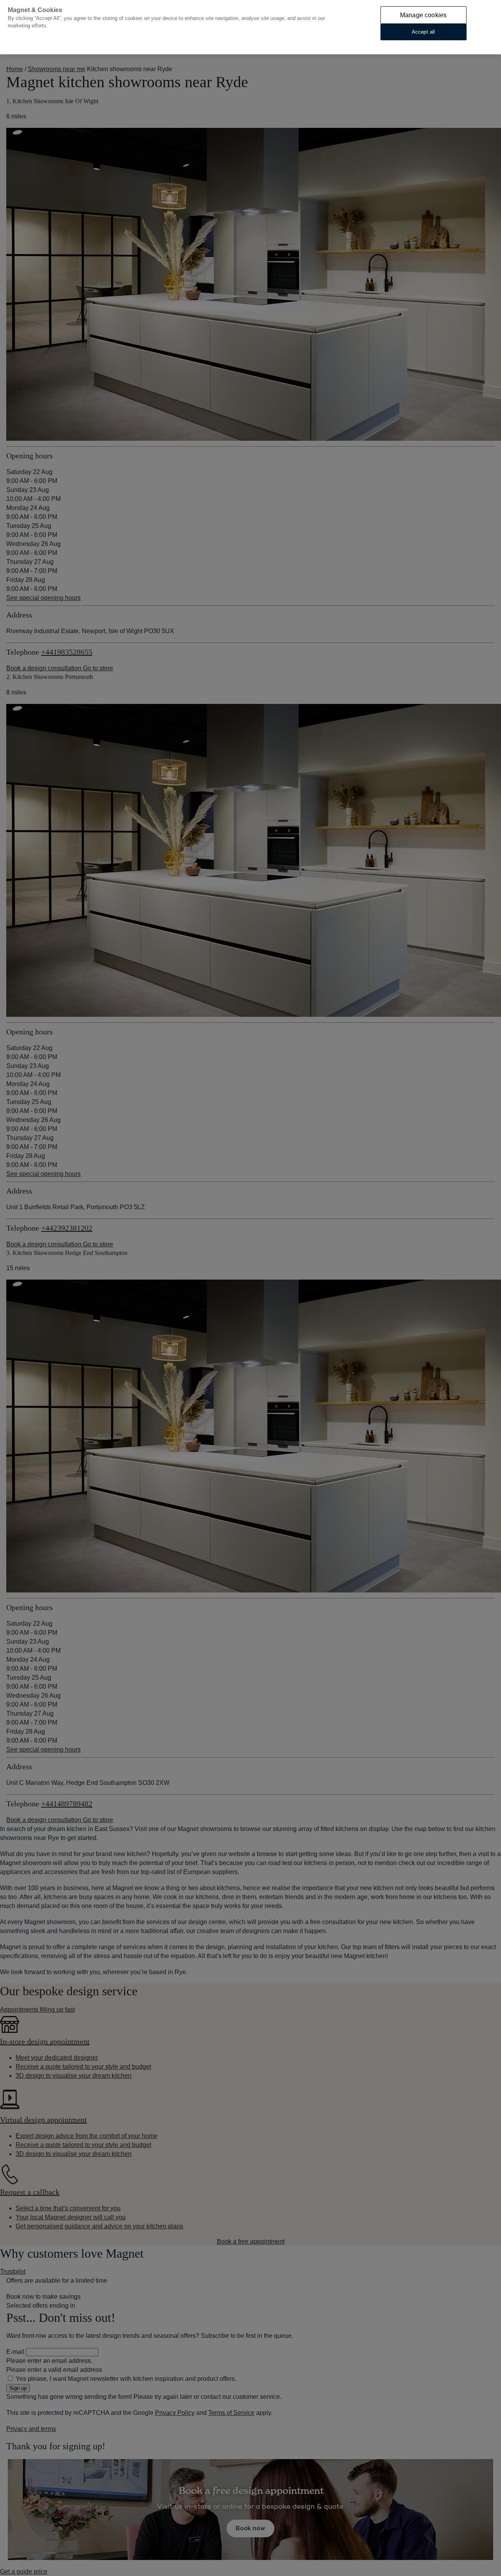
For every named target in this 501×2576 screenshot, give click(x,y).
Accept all (423, 32)
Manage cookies (423, 15)
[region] (250, 27)
